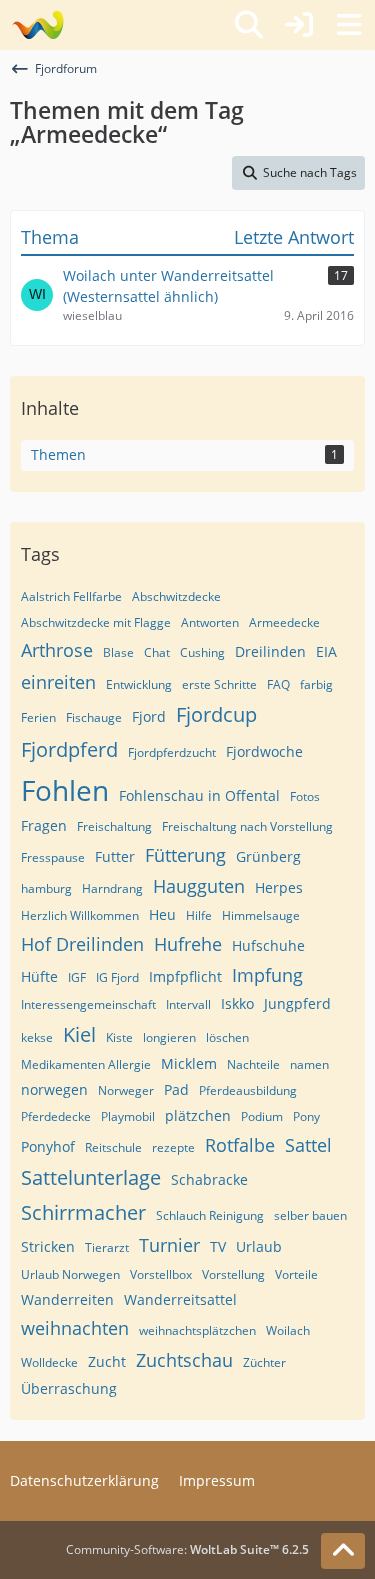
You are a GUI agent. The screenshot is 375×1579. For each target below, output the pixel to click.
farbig (316, 684)
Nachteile (253, 1064)
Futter (115, 856)
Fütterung (185, 855)
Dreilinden (270, 651)
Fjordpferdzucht (172, 752)
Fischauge (94, 717)
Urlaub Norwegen (70, 1274)
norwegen (54, 1089)
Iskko (237, 1003)
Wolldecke (49, 1362)
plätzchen (198, 1115)
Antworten (210, 622)
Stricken (48, 1246)
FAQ (278, 684)
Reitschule (113, 1147)
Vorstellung (233, 1274)
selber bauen (310, 1215)
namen (309, 1064)
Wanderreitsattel (180, 1299)
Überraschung (69, 1388)
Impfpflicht (185, 976)
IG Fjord (117, 977)
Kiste (119, 1037)
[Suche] (249, 25)
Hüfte (39, 976)
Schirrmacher (83, 1212)
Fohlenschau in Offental (199, 795)
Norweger (126, 1090)
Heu (162, 914)
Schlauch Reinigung (210, 1215)
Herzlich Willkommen (80, 915)
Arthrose (57, 650)
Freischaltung (114, 826)
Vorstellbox (161, 1274)
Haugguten (199, 886)
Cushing (202, 652)
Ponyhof (48, 1146)
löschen (227, 1037)
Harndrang (112, 888)
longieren (169, 1037)
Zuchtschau (184, 1360)
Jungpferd (297, 1003)
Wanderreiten (67, 1299)
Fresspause (53, 857)
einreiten (58, 682)
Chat (157, 652)
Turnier (169, 1245)
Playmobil (128, 1116)
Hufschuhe (268, 945)
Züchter (264, 1362)
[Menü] (349, 25)
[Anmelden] (299, 25)
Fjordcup (216, 714)
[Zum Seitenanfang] (343, 1551)
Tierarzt (107, 1247)
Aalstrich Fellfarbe (71, 596)
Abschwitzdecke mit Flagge (96, 622)
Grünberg (268, 856)
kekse (37, 1037)
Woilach (288, 1330)
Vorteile (296, 1274)
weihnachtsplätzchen (197, 1330)
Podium (262, 1116)
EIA (326, 651)
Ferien (38, 717)
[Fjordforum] (37, 25)
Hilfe (199, 915)
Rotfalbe (240, 1145)
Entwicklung (139, 684)
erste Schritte (219, 684)
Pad (176, 1089)
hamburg (46, 888)
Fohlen (65, 790)
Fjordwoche (264, 751)
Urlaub (259, 1246)
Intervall (188, 1004)
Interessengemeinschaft (88, 1004)
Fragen (44, 825)
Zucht (107, 1361)
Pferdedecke (56, 1116)
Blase (118, 652)
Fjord (149, 716)
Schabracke (209, 1179)
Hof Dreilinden (82, 944)
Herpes (279, 887)
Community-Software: (187, 1549)
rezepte (173, 1147)
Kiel (79, 1034)
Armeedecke (284, 622)
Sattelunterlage (91, 1177)
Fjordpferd (69, 749)
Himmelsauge (261, 915)
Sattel (308, 1145)
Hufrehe (188, 944)
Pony (306, 1116)
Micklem (189, 1063)
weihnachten (75, 1328)
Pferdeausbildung (248, 1090)
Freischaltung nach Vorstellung (247, 826)
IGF (77, 977)
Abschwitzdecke (176, 596)
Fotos (305, 796)
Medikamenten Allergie (86, 1064)
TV (218, 1246)
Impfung (267, 975)
